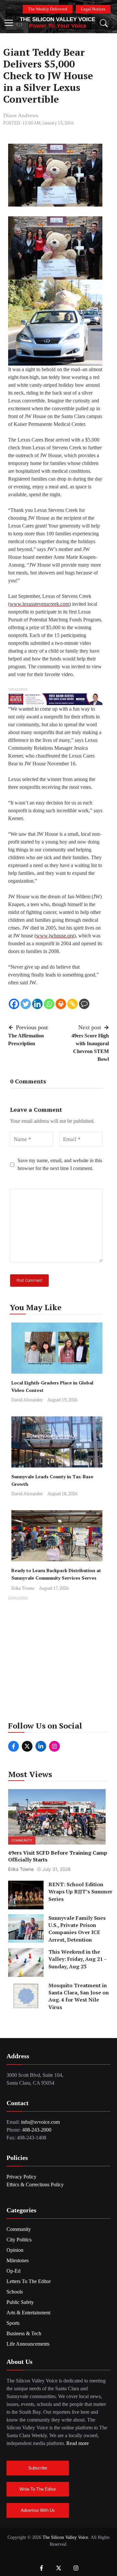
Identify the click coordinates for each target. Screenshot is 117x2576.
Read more (78, 2443)
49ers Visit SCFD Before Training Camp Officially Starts (58, 1856)
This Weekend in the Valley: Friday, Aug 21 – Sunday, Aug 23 (78, 1959)
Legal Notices (93, 9)
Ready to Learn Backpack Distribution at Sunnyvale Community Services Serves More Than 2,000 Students (56, 1578)
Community (22, 1840)
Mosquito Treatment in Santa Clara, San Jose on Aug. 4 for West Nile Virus (79, 1996)
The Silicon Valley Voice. (66, 2537)
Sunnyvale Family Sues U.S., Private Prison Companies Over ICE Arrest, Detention (77, 1929)
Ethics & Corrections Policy (35, 2185)
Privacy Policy (21, 2177)
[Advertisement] (58, 1661)
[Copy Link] (72, 1004)
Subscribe (38, 2468)
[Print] (61, 1004)
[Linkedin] (37, 1004)
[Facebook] (14, 1004)
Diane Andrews (21, 116)
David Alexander (27, 1400)
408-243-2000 (37, 2130)
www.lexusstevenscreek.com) (40, 604)
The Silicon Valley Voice (58, 19)
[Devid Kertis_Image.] (55, 699)
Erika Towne (23, 1588)
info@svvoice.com (40, 2122)
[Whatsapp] (49, 1004)
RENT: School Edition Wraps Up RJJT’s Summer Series (80, 1892)
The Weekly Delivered (48, 9)
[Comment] (84, 1004)
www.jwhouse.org (55, 936)
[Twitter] (26, 1004)
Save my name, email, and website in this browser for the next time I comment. (60, 1164)
